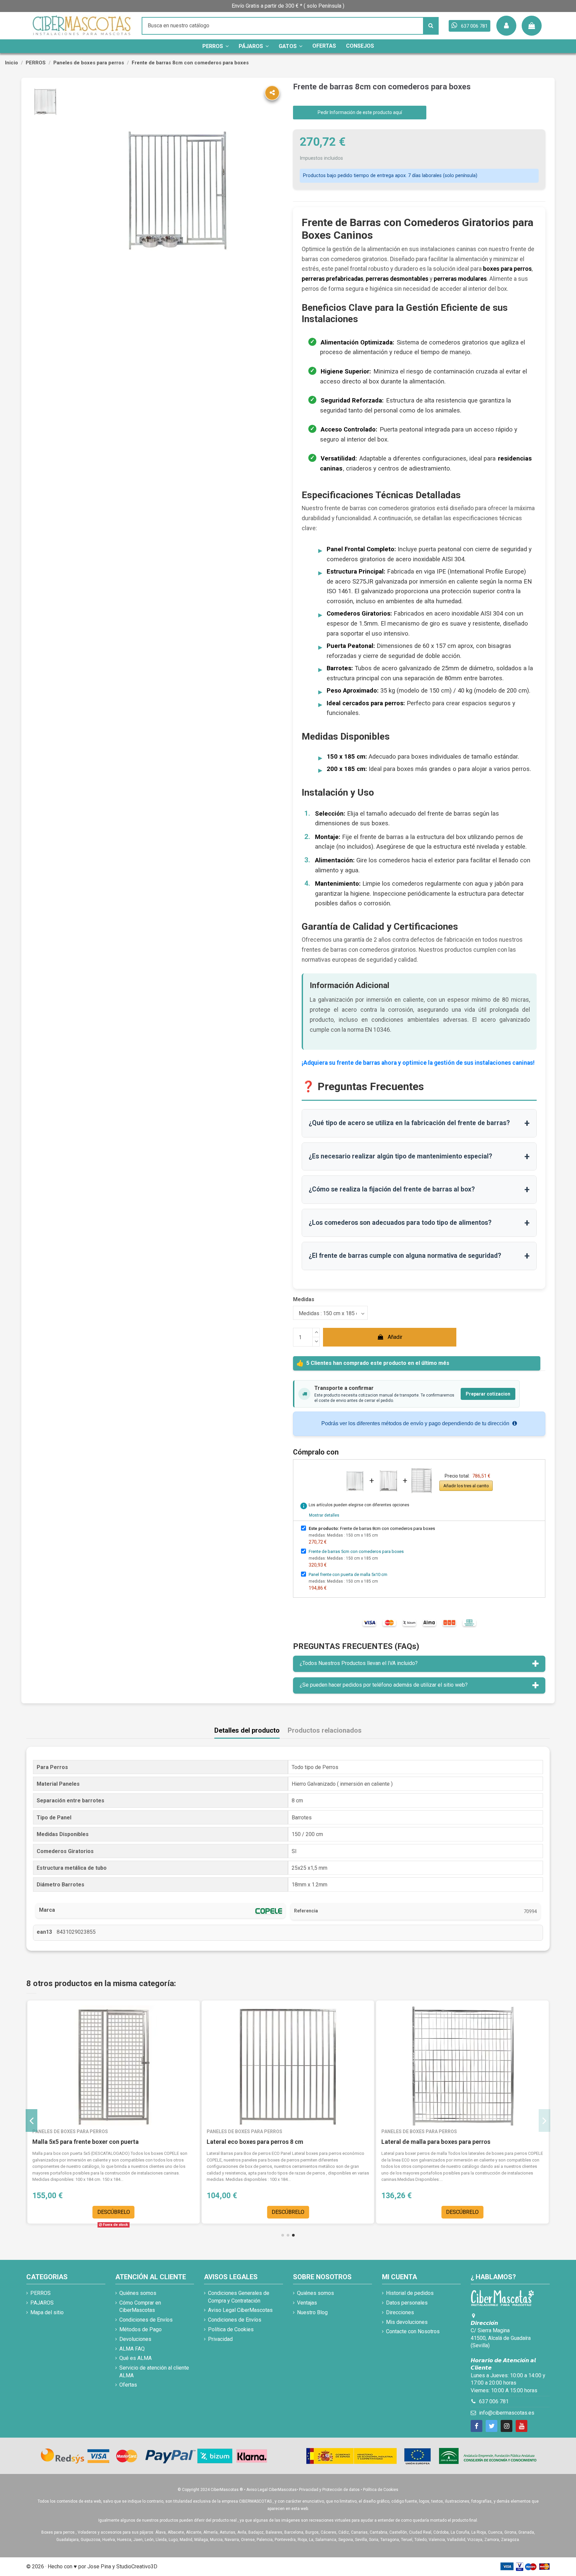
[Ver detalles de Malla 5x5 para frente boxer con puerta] (113, 2065)
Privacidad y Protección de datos (329, 2490)
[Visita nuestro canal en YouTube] (521, 2426)
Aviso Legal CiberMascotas (240, 2310)
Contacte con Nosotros (413, 2331)
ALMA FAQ (132, 2349)
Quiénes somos (138, 2293)
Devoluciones (135, 2339)
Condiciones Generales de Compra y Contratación (239, 2297)
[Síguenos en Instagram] (506, 2426)
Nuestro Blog (312, 2312)
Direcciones (400, 2312)
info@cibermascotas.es (507, 2413)
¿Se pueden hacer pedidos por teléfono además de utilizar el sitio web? (384, 1685)
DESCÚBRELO (114, 2212)
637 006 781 (494, 2401)
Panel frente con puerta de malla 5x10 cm (348, 1574)
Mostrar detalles (324, 1515)
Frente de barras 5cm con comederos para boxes (356, 1551)
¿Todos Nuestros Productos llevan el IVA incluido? (359, 1663)
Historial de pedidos (410, 2293)
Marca (47, 1910)
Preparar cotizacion (488, 1394)
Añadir (395, 1337)
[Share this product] (272, 93)
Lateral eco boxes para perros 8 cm (255, 2142)
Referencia (306, 1911)
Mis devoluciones (407, 2322)
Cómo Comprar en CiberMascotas (140, 2306)
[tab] (419, 1664)
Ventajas (307, 2303)
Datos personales (407, 2303)
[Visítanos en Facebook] (476, 2426)
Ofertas (128, 2385)
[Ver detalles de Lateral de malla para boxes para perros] (462, 2065)
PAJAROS (42, 2303)
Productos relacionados (325, 1731)
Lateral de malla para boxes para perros (436, 2142)
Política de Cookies (231, 2329)
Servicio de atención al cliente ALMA (154, 2371)
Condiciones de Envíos (146, 2320)
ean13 (44, 1932)
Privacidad (220, 2339)
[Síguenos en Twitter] (491, 2426)
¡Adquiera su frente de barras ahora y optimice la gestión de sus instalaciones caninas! (418, 1063)
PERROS (40, 2293)
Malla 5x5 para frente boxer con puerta (85, 2142)
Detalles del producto (247, 1731)
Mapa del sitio (47, 2312)
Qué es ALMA (135, 2358)
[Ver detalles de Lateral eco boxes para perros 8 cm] (288, 2065)
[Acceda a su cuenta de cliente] (506, 26)
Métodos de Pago (140, 2329)
